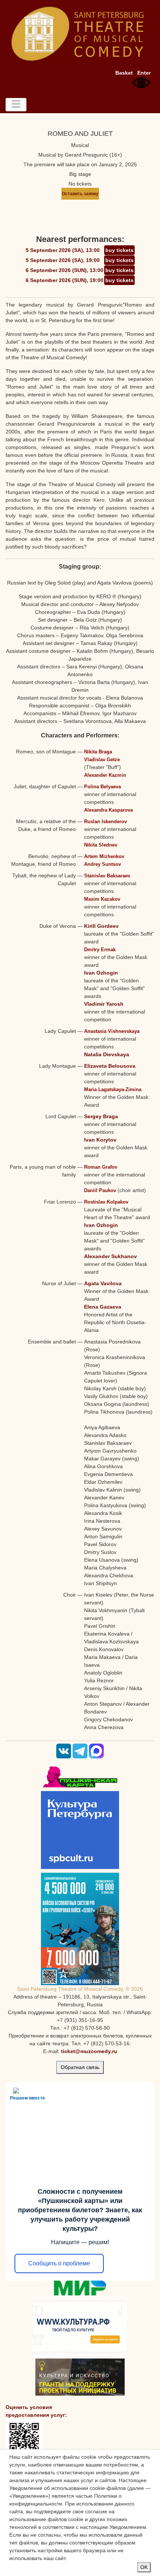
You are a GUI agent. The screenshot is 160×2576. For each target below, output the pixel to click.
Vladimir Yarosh (104, 1004)
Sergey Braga (101, 1116)
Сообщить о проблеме (59, 2263)
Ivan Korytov (100, 1140)
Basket (124, 73)
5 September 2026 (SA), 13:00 (63, 250)
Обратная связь (80, 2067)
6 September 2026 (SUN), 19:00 (65, 280)
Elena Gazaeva (103, 1307)
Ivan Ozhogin (101, 973)
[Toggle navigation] (16, 105)
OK (144, 2567)
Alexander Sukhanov (111, 1256)
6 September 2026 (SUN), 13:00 (65, 270)
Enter (144, 73)
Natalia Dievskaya (107, 1054)
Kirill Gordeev (101, 926)
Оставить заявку (80, 194)
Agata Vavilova (103, 1283)
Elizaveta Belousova (110, 1066)
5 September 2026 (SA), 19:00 (63, 260)
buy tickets (119, 250)
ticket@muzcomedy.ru (89, 2051)
